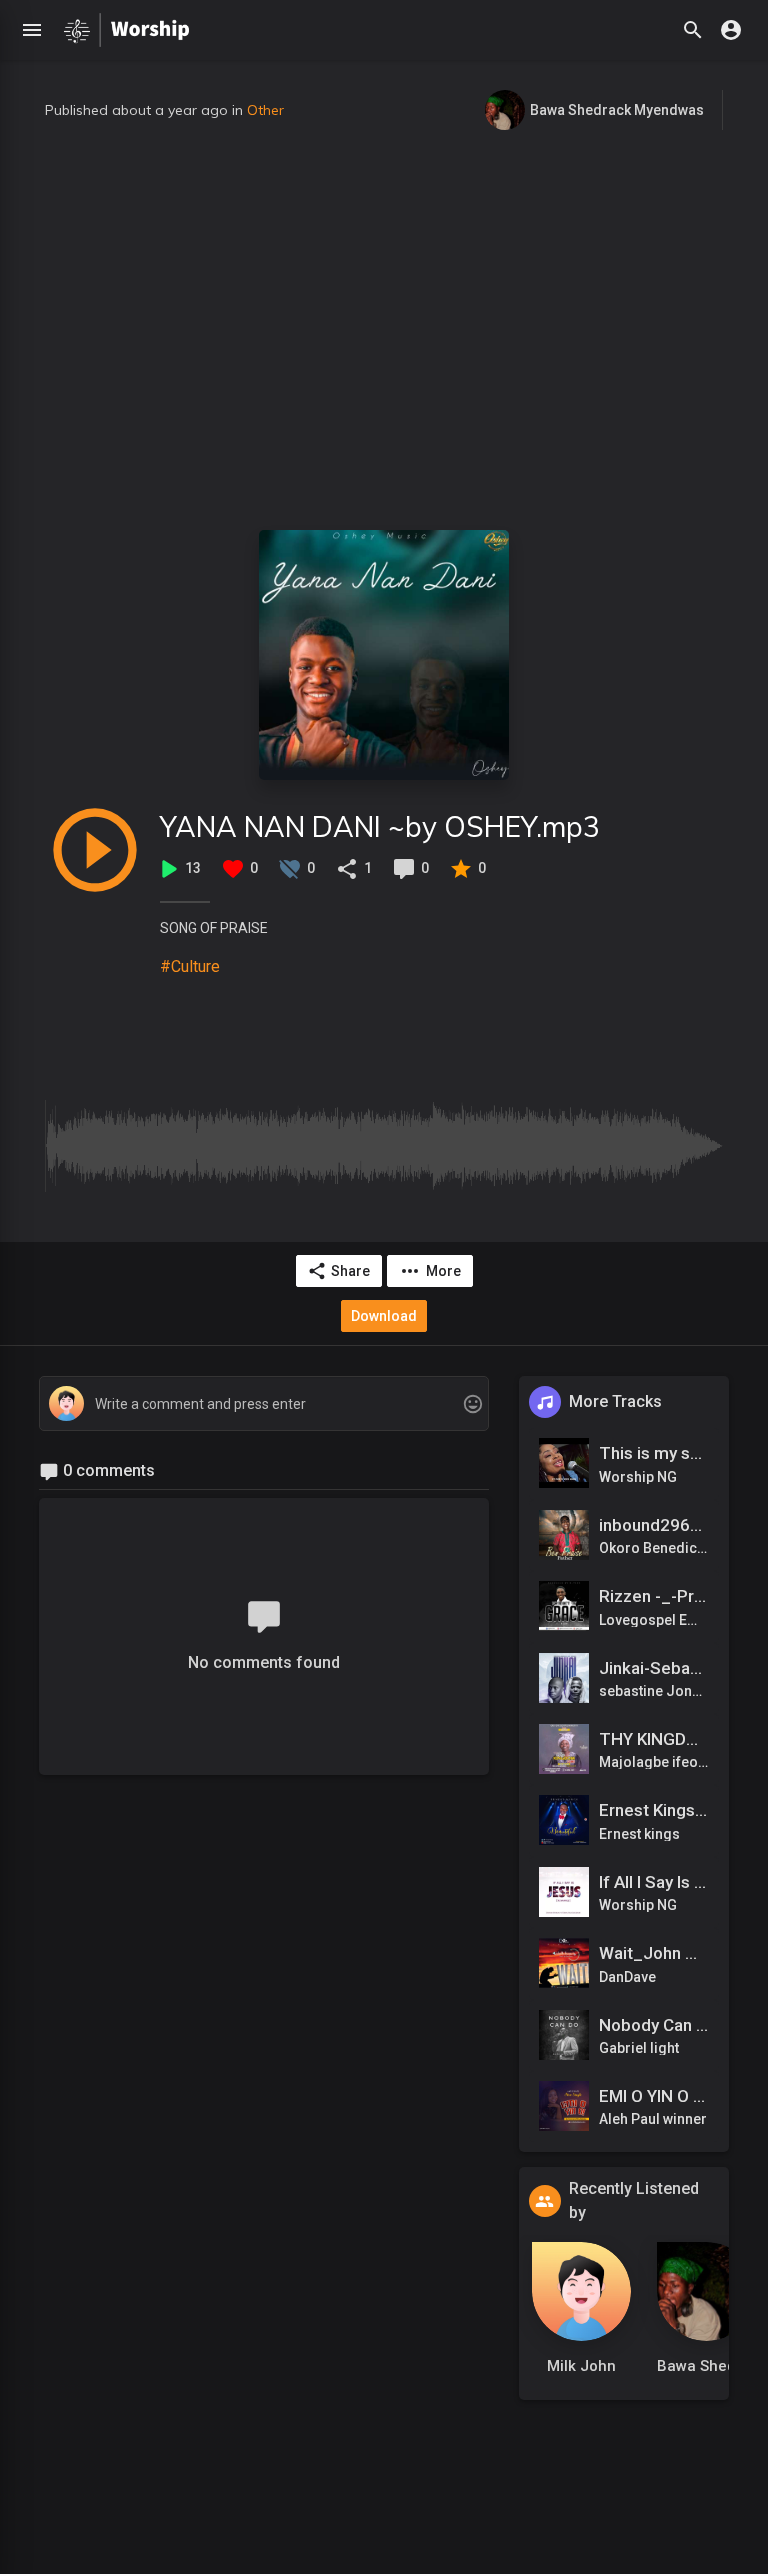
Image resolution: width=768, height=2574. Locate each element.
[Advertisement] (384, 330)
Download (384, 1316)
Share (350, 1271)
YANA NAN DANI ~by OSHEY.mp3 (380, 826)
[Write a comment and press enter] (263, 1404)
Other (265, 110)
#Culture (190, 966)
